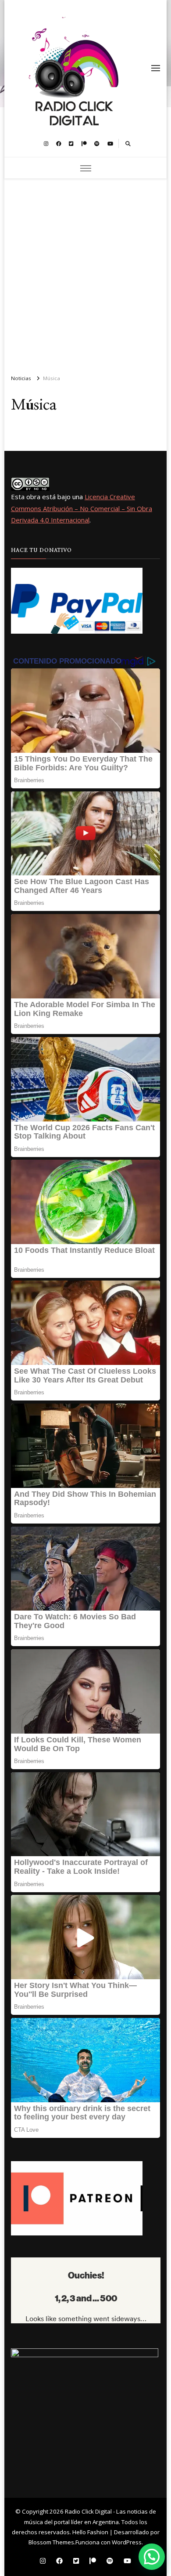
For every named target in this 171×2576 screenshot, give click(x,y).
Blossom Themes (51, 2542)
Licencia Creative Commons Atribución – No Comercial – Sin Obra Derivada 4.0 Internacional (82, 508)
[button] (152, 2557)
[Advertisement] (85, 273)
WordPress (127, 2542)
